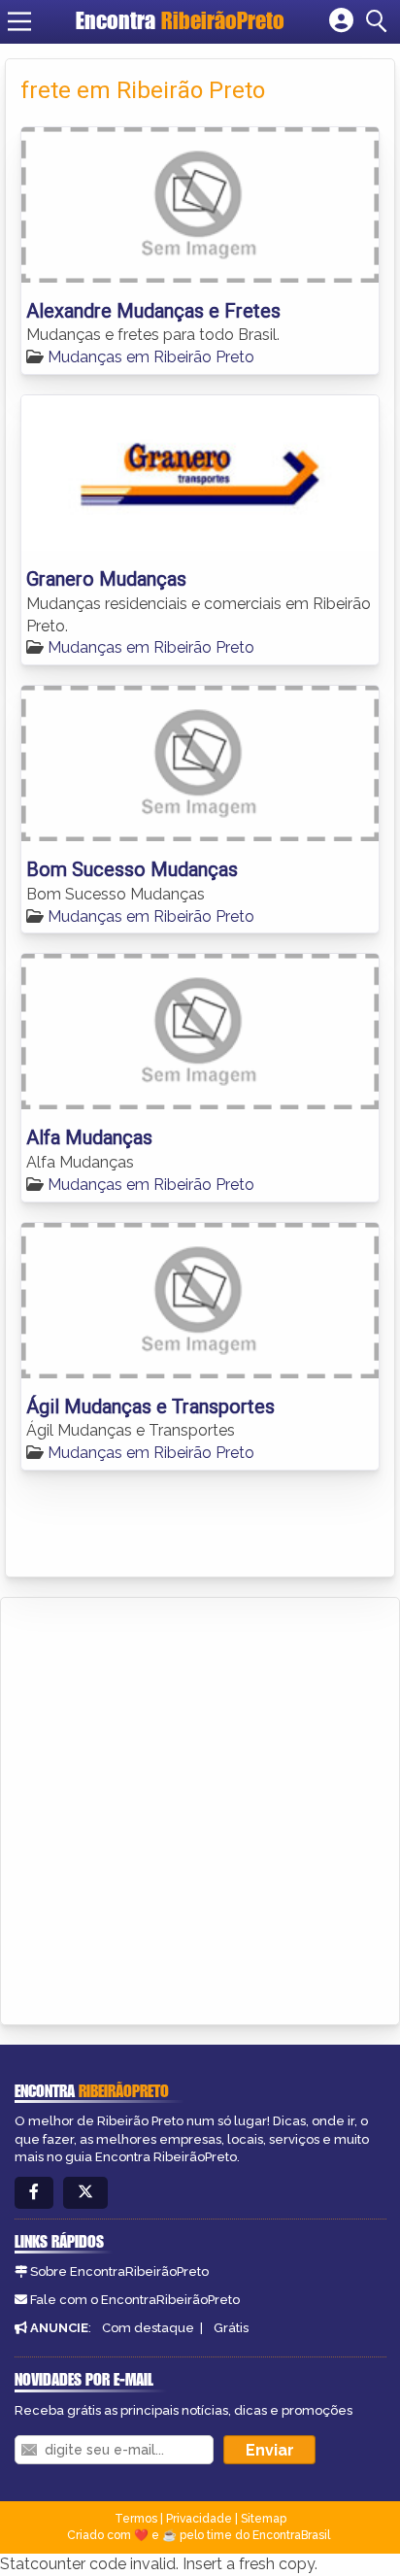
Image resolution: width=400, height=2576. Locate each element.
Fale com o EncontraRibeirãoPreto (135, 2300)
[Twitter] (85, 2193)
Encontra (180, 20)
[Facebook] (34, 2193)
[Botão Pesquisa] (380, 21)
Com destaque (148, 2328)
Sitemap (264, 2519)
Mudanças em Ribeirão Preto (151, 357)
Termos (136, 2519)
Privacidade (199, 2519)
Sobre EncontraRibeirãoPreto (119, 2271)
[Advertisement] (200, 1808)
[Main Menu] (19, 21)
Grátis (231, 2328)
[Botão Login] (341, 21)
